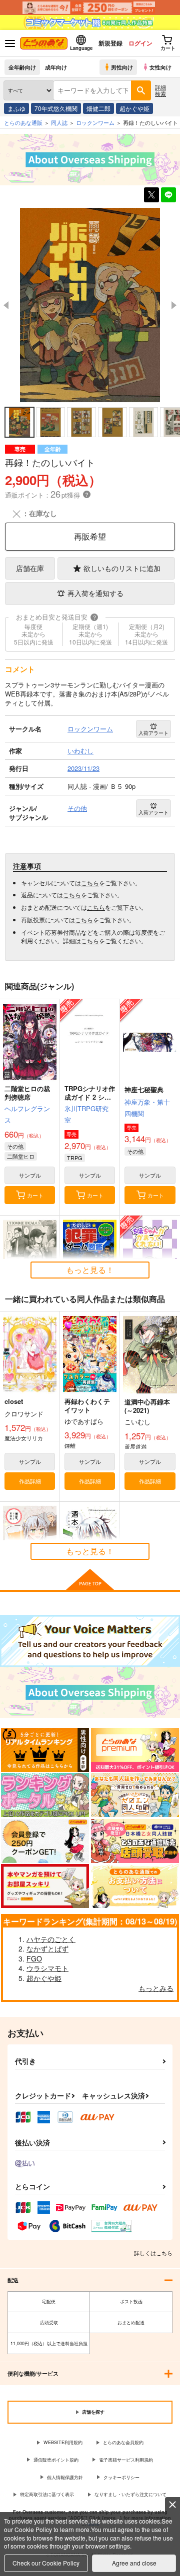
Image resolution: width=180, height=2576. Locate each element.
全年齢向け (22, 67)
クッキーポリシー (121, 2477)
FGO (34, 1958)
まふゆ (16, 108)
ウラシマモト (47, 1968)
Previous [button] (6, 305)
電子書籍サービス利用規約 (126, 2460)
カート (35, 1195)
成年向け (56, 67)
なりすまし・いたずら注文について (130, 2494)
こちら (90, 883)
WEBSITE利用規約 (63, 2442)
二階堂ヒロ (21, 1156)
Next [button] (174, 305)
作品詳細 (30, 1481)
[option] (90, 305)
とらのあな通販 (23, 122)
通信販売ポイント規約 (56, 2460)
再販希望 (90, 536)
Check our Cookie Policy (46, 2563)
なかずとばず (47, 1948)
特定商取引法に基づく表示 (47, 2494)
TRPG (75, 1158)
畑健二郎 (98, 108)
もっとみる (156, 1988)
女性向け (160, 67)
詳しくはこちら (153, 2253)
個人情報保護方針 (65, 2477)
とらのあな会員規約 (123, 2442)
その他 (15, 1146)
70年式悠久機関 (56, 108)
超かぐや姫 (134, 108)
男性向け (122, 67)
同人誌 (59, 122)
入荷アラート (153, 733)
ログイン (140, 43)
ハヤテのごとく (51, 1939)
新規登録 (110, 43)
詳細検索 (160, 90)
